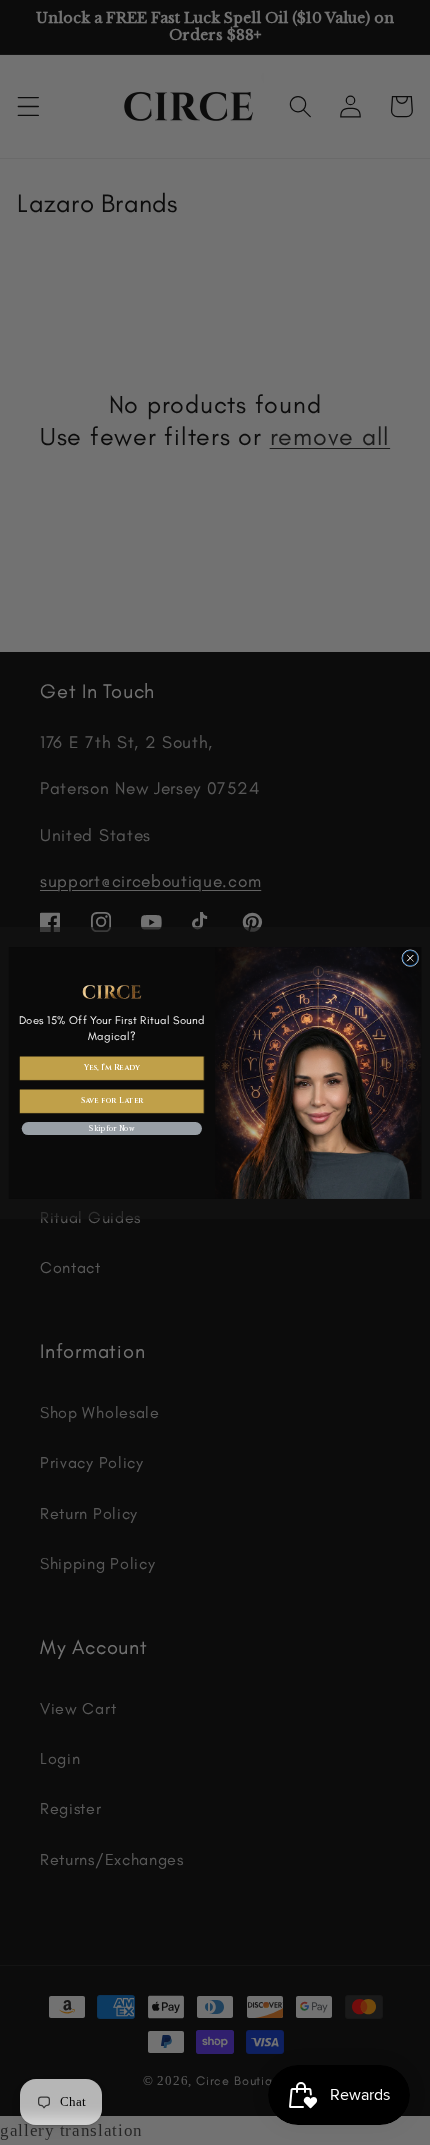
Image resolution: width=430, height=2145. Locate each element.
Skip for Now (111, 1128)
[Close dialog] (410, 957)
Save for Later (112, 1100)
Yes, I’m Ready (112, 1067)
